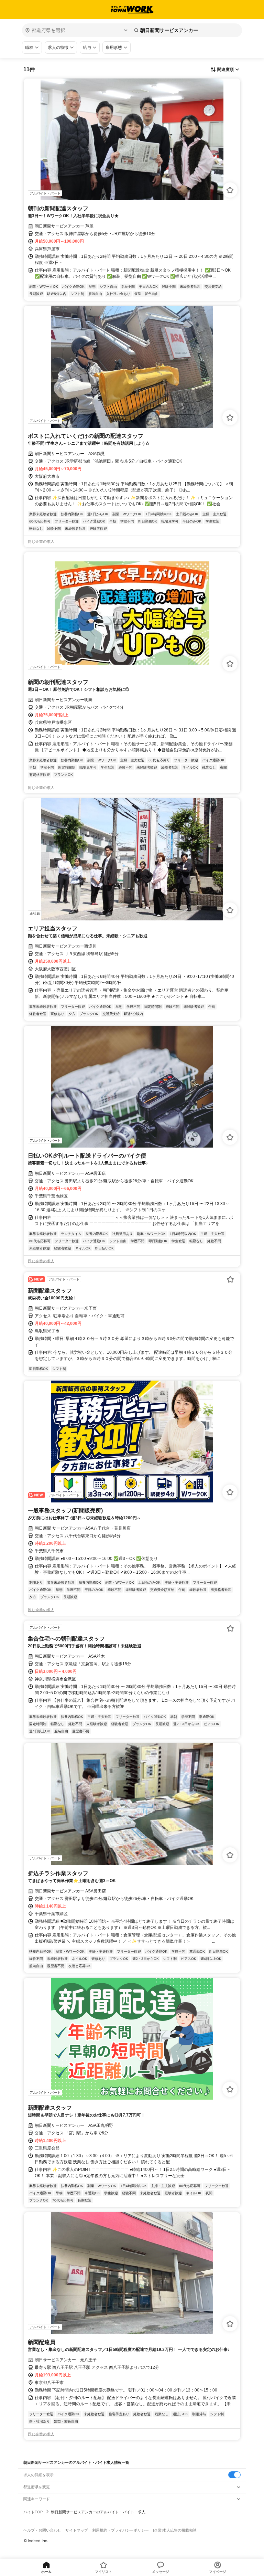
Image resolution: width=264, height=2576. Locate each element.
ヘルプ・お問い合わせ (42, 2530)
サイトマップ (77, 2530)
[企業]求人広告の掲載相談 (175, 2530)
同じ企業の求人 (41, 541)
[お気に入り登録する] (230, 190)
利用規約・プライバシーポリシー (120, 2530)
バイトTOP (33, 2512)
